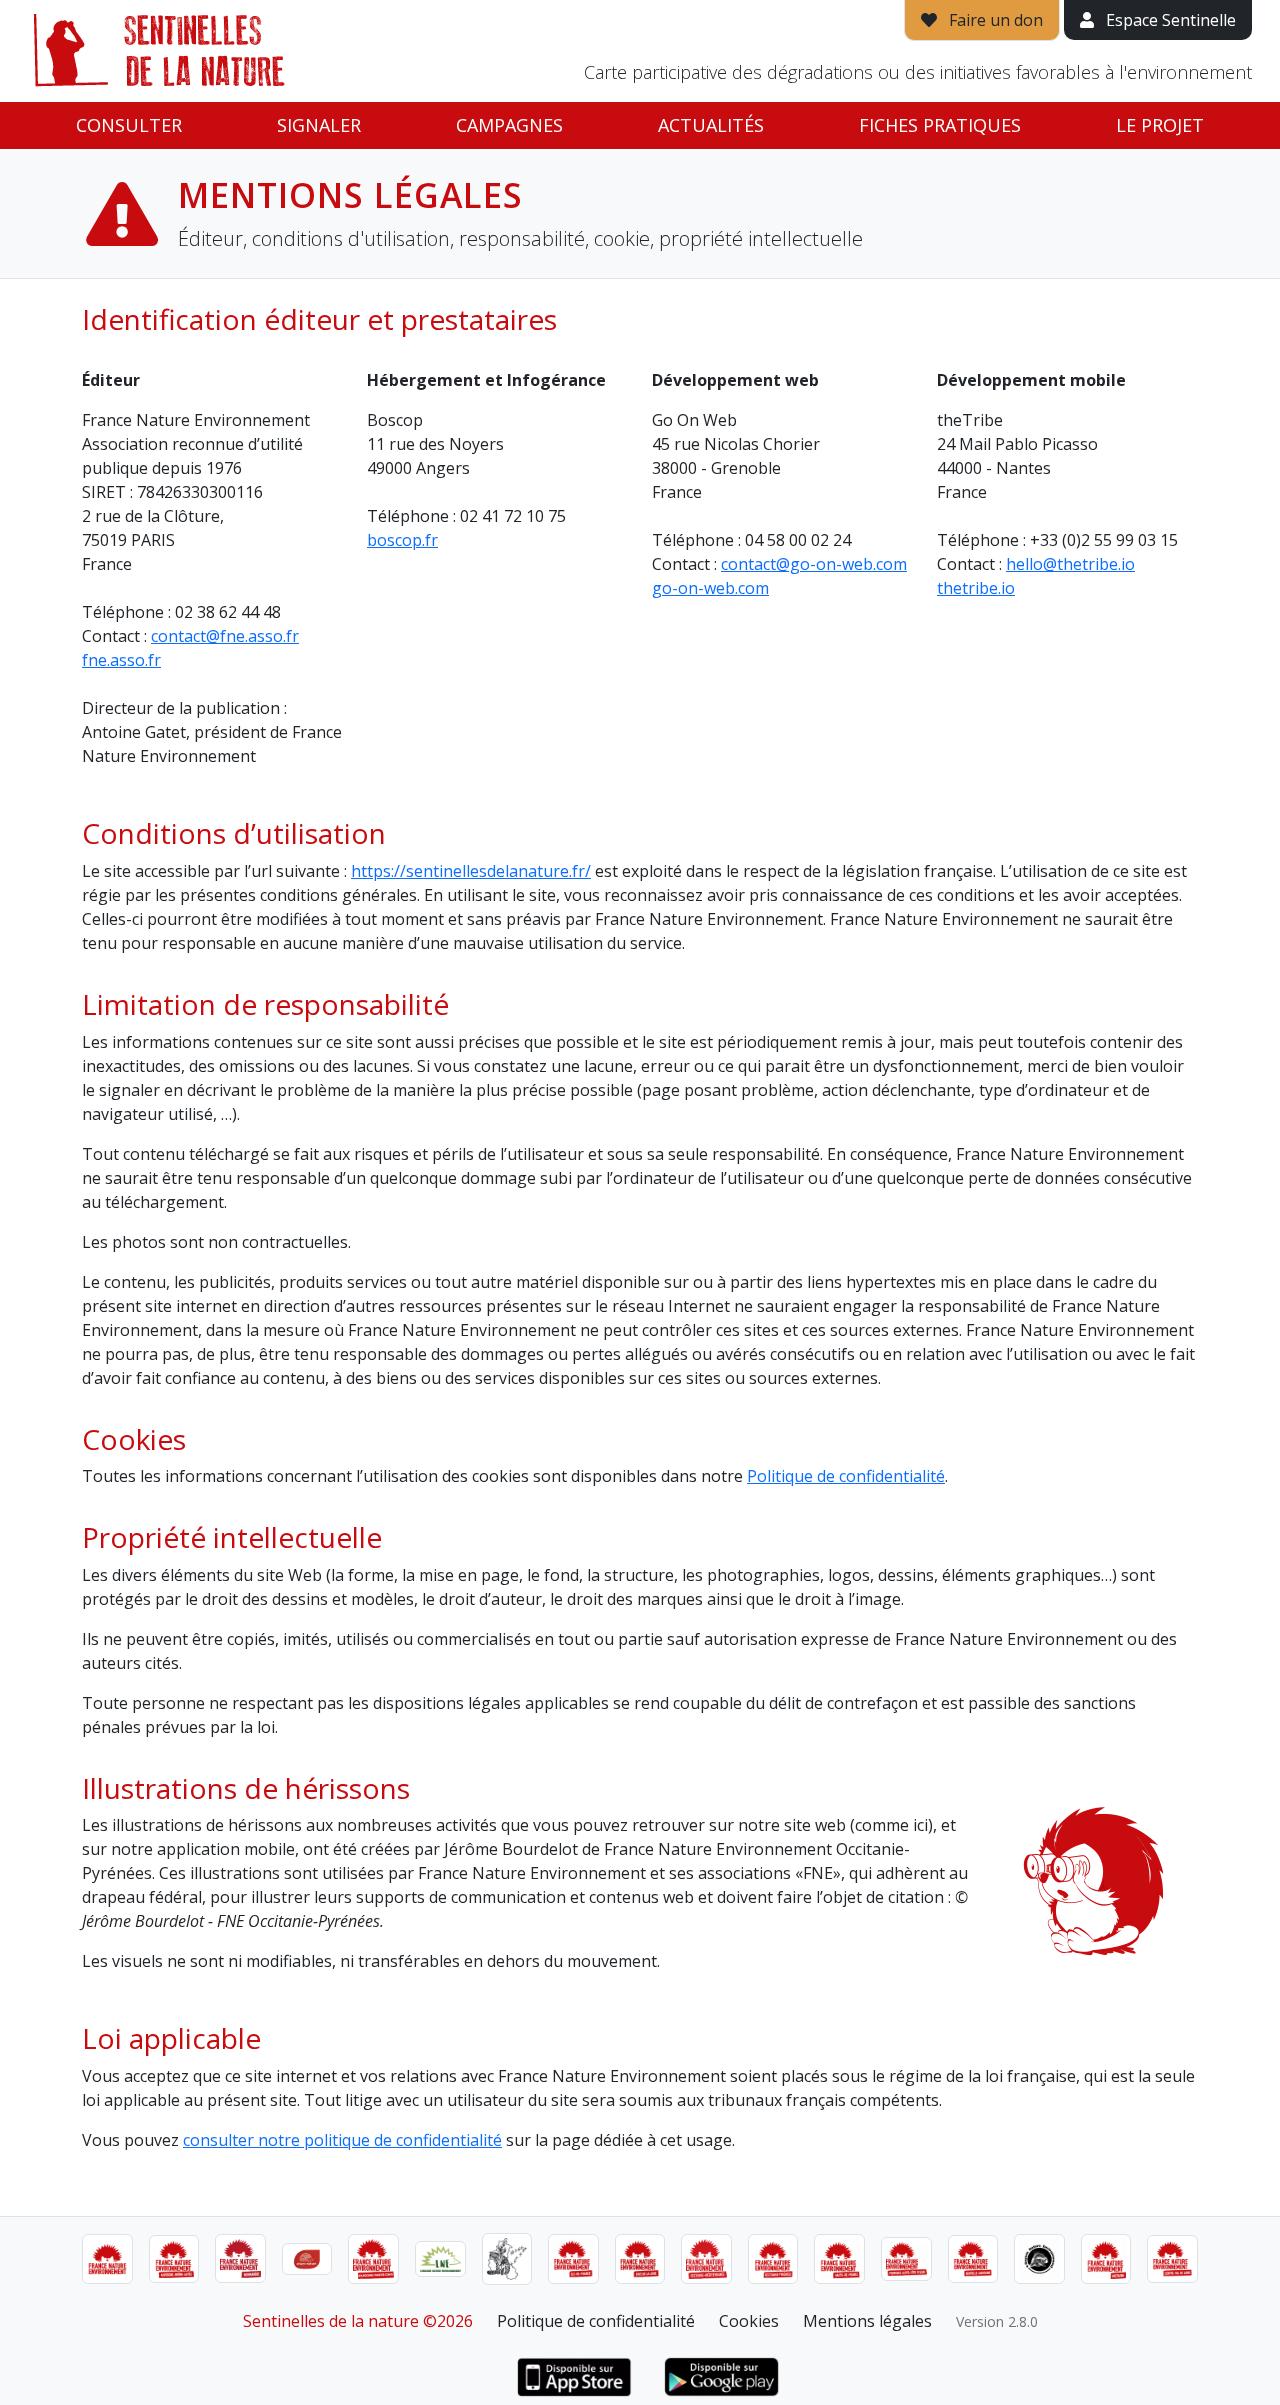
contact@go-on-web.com (814, 564)
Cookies (749, 2321)
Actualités (711, 125)
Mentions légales (867, 2321)
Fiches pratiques (940, 125)
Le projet (1160, 125)
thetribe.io (976, 588)
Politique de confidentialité (846, 1476)
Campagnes (509, 125)
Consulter (129, 125)
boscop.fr (402, 540)
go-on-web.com (710, 588)
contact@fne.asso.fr (225, 636)
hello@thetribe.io (1070, 564)
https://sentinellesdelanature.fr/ (471, 871)
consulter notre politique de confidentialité (342, 2140)
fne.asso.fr (121, 660)
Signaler (319, 125)
